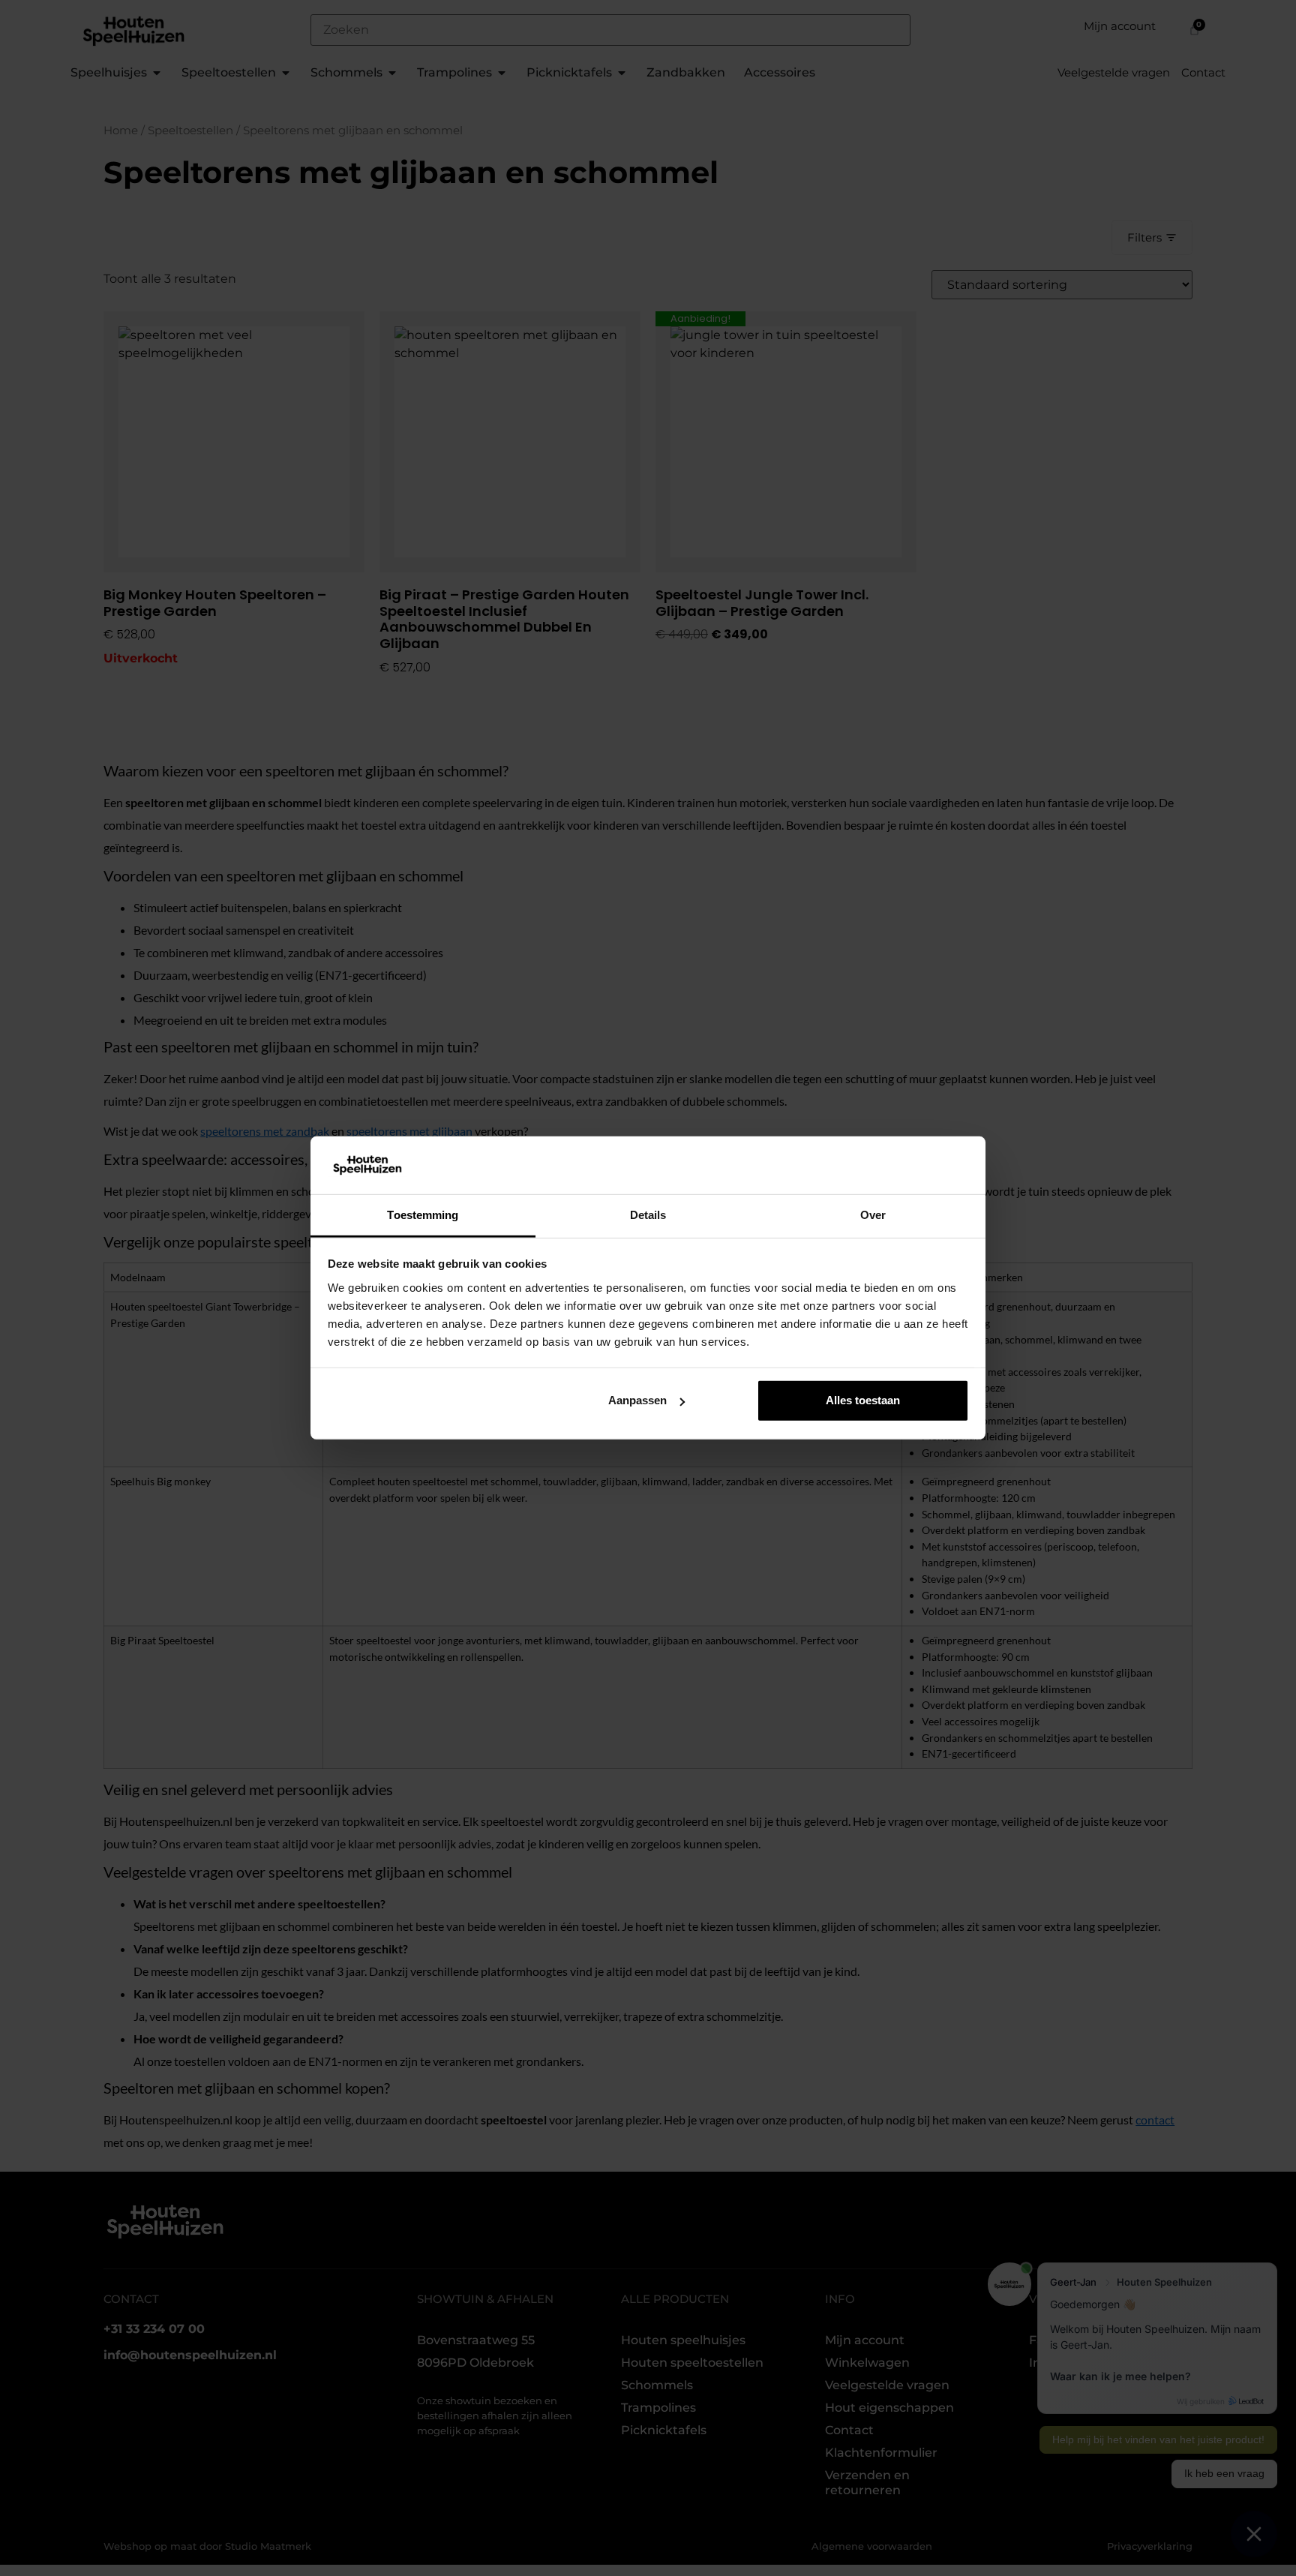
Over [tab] (873, 1215)
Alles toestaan (863, 1400)
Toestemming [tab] (423, 1215)
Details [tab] (648, 1215)
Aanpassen (637, 1400)
